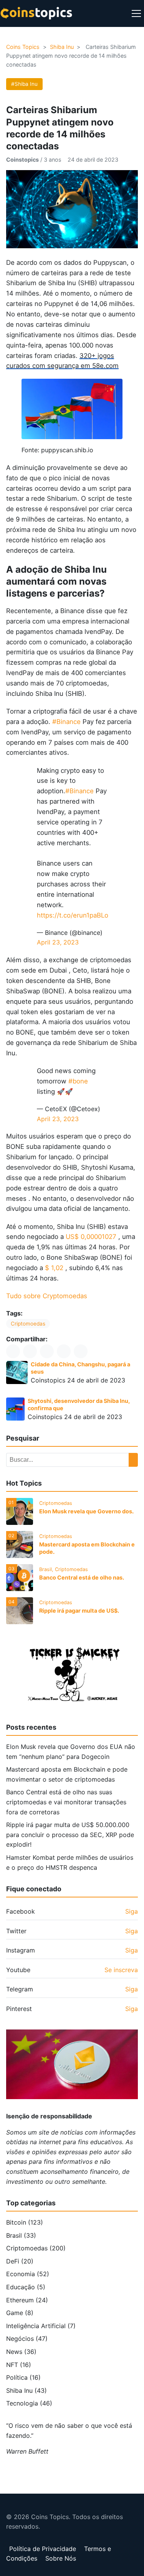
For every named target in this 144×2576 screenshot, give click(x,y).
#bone (78, 1081)
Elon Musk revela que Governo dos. (86, 1511)
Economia (28, 2274)
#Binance (66, 722)
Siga (132, 1911)
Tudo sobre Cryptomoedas (47, 1296)
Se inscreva (121, 1970)
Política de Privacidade (43, 2549)
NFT (19, 2365)
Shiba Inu (62, 47)
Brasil (21, 2235)
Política (23, 2377)
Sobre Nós (61, 2558)
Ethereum (27, 2300)
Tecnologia (29, 2403)
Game (20, 2313)
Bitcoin (25, 2222)
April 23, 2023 (58, 942)
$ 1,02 (54, 1268)
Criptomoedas (28, 1324)
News (21, 2352)
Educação (26, 2287)
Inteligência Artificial (41, 2326)
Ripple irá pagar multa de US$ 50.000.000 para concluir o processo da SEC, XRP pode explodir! (70, 1835)
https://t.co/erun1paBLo (73, 915)
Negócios (27, 2339)
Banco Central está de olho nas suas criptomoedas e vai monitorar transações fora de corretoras (66, 1802)
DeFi (20, 2261)
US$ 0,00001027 (91, 1237)
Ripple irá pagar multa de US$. (79, 1611)
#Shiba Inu (24, 84)
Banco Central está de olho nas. (82, 1577)
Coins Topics (23, 47)
